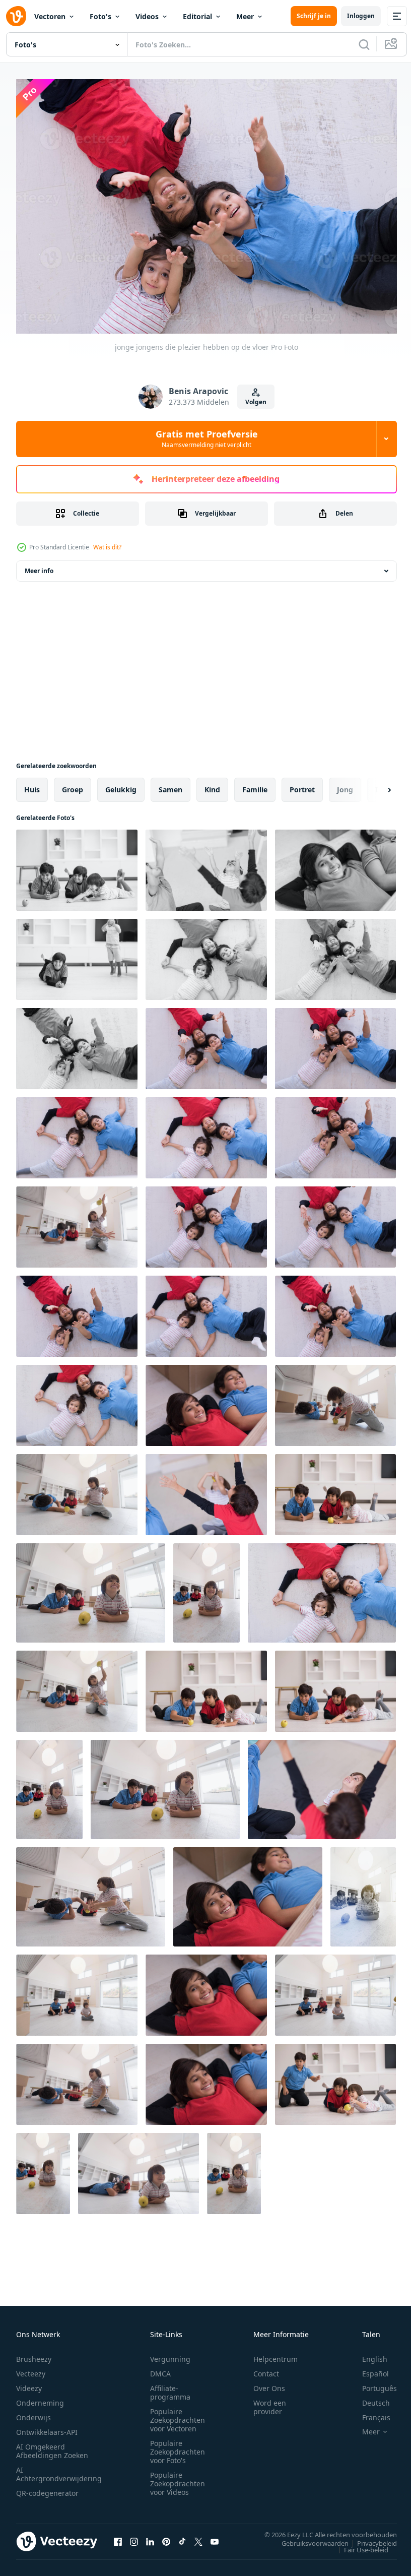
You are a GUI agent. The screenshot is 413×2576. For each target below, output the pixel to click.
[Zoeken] (364, 44)
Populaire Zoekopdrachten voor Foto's (178, 2447)
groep (73, 784)
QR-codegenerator (47, 2488)
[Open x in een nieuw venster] (198, 2537)
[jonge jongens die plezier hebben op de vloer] (206, 865)
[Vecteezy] (16, 16)
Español (368, 2369)
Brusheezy (34, 2354)
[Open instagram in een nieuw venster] (134, 2537)
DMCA (160, 2369)
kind (212, 784)
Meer (245, 16)
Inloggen (361, 16)
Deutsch (368, 2398)
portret (302, 784)
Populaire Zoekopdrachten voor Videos (178, 2478)
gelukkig (121, 784)
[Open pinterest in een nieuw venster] (166, 2537)
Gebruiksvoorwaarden (307, 2538)
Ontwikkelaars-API (47, 2427)
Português (372, 2383)
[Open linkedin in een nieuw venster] (150, 2537)
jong (345, 784)
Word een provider (270, 2402)
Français (369, 2412)
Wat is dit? (107, 547)
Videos (147, 16)
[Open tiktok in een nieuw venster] (182, 2537)
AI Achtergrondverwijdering (59, 2469)
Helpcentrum (276, 2354)
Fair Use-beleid (359, 2545)
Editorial (197, 16)
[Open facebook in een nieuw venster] (118, 2537)
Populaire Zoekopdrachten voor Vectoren (178, 2415)
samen (170, 784)
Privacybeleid (369, 2538)
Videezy (29, 2383)
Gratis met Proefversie (207, 438)
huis (32, 784)
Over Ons (269, 2383)
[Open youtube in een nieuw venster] (215, 2537)
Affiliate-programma (170, 2387)
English (367, 2354)
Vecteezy (31, 2369)
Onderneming (40, 2398)
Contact (266, 2369)
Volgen (256, 402)
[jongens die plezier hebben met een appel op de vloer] (77, 865)
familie (255, 784)
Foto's (100, 16)
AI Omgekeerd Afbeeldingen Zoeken (52, 2446)
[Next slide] (373, 785)
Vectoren (50, 16)
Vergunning (170, 2354)
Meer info (39, 566)
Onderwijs (33, 2412)
